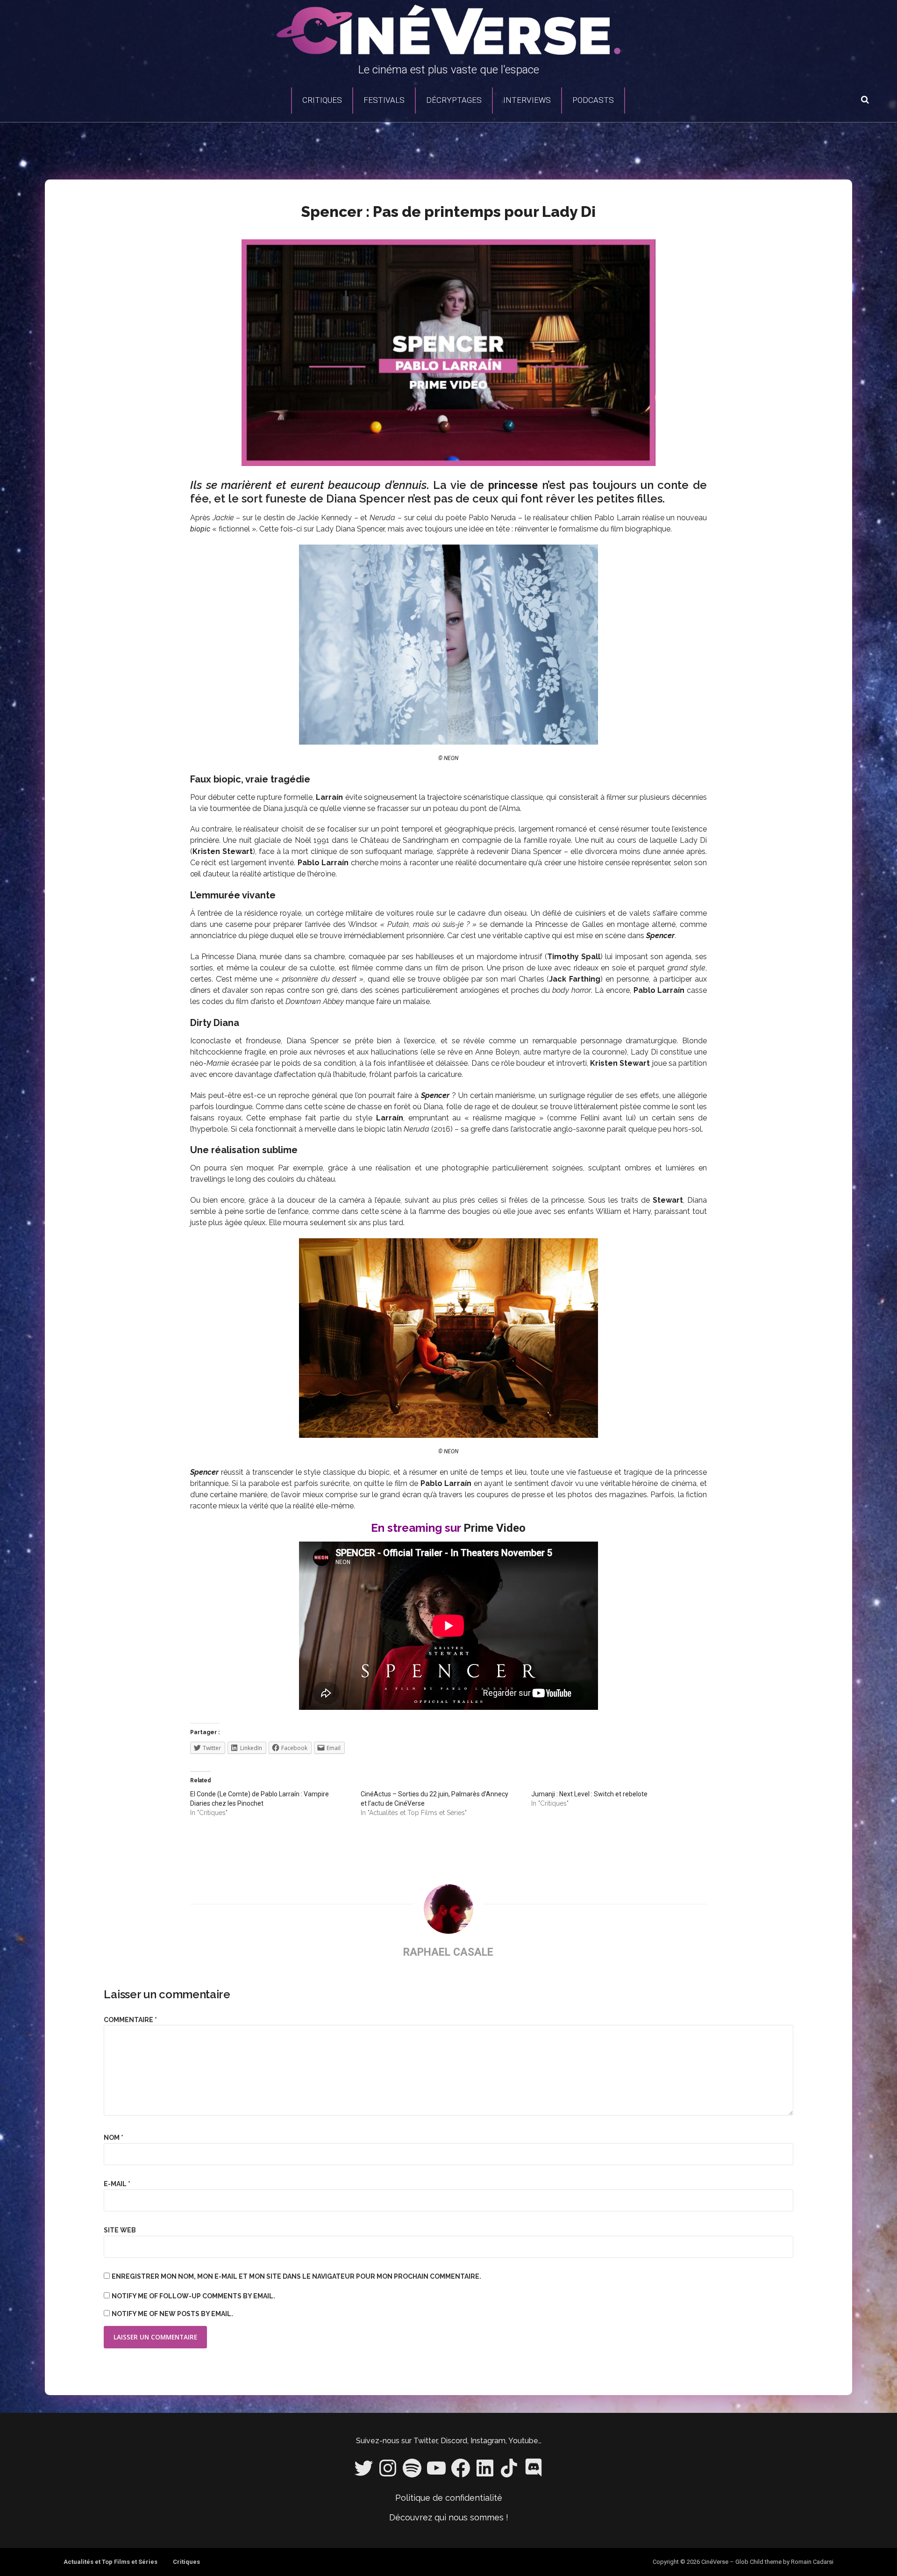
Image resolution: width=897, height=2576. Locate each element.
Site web (120, 2230)
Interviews (527, 100)
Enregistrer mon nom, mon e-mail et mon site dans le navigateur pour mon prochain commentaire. (296, 2276)
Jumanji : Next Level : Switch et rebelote (589, 1794)
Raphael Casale (448, 1952)
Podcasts (593, 100)
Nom (114, 2138)
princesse (513, 485)
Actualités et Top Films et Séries (110, 2562)
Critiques (322, 100)
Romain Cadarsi (812, 2562)
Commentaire (130, 2020)
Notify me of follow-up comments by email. (193, 2296)
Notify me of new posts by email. (172, 2314)
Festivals (384, 100)
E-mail (117, 2184)
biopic (200, 529)
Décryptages (454, 100)
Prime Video (495, 1528)
